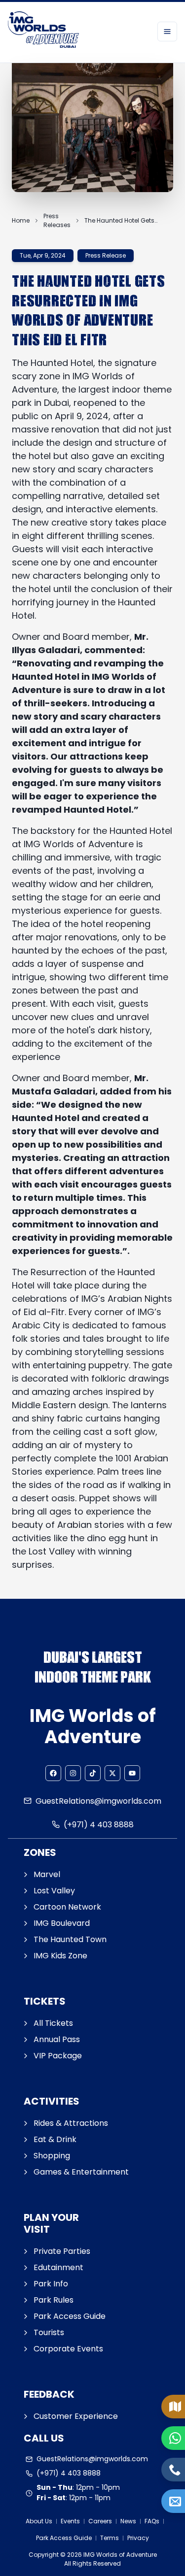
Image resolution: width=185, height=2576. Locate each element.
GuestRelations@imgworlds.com (98, 1801)
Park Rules (54, 2300)
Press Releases (57, 220)
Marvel (47, 1874)
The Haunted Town (70, 1939)
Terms (110, 2538)
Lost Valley (54, 1891)
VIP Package (58, 2056)
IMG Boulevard (62, 1923)
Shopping (52, 2156)
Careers (100, 2521)
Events (70, 2521)
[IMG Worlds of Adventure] (43, 31)
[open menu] (167, 32)
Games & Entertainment (81, 2172)
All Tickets (53, 2023)
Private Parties (62, 2251)
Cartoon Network (67, 1907)
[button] (53, 1773)
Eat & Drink (55, 2139)
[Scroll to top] (175, 2535)
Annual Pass (57, 2039)
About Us (39, 2521)
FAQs (152, 2521)
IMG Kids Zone (60, 1956)
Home (21, 220)
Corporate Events (68, 2349)
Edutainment (58, 2267)
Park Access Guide (70, 2316)
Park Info (51, 2284)
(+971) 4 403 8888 (99, 1825)
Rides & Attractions (71, 2123)
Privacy (138, 2538)
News (128, 2521)
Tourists (49, 2332)
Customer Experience (76, 2416)
